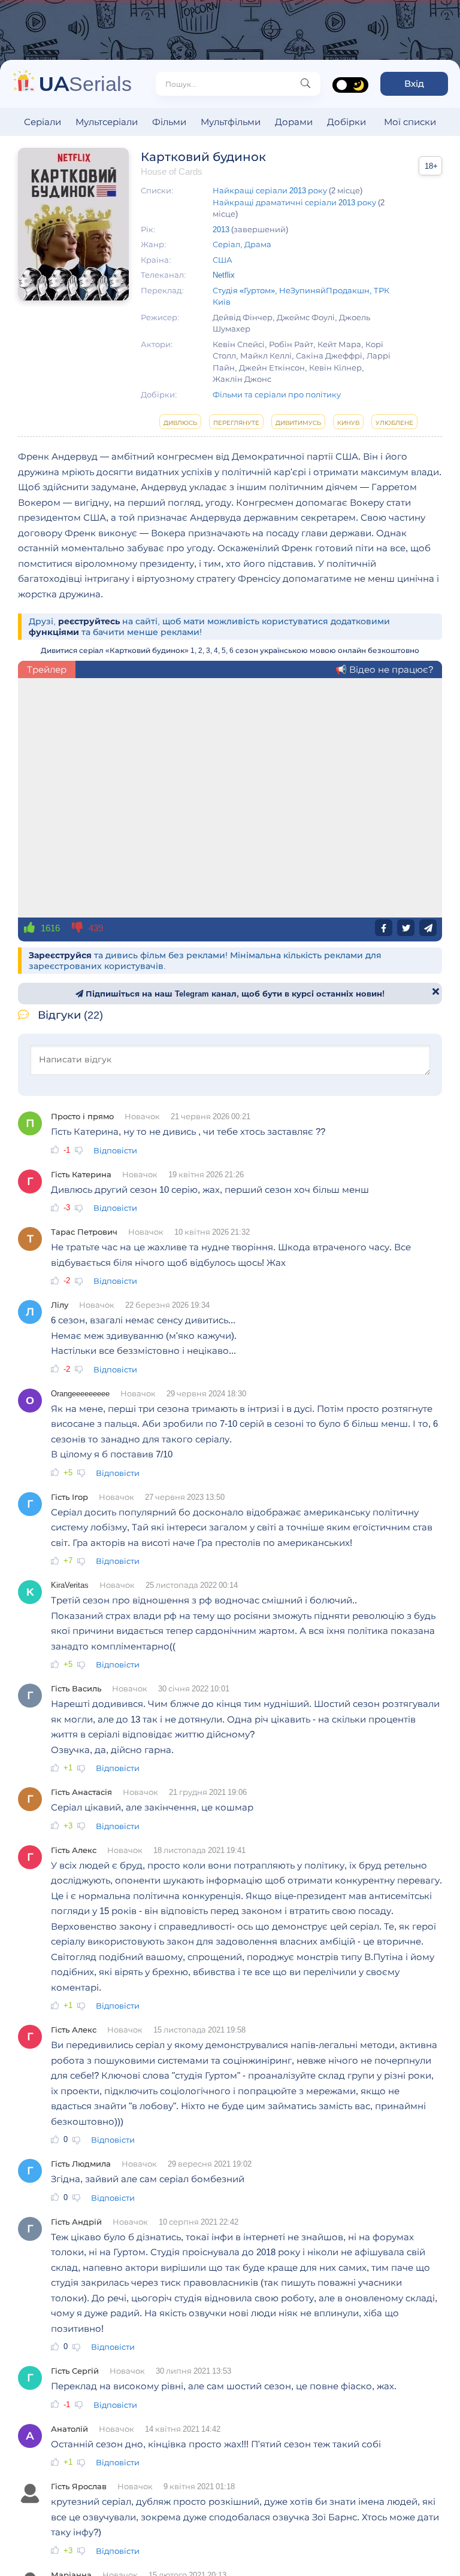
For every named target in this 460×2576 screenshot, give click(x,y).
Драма (258, 244)
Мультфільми (231, 122)
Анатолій (69, 2429)
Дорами (294, 122)
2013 (221, 229)
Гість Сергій (75, 2371)
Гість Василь (76, 1688)
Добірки (346, 122)
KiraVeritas (70, 1585)
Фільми (169, 122)
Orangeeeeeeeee (80, 1393)
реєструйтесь (89, 621)
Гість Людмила (81, 2164)
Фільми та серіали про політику (277, 394)
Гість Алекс (74, 1850)
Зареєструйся (60, 955)
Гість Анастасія (81, 1792)
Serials (85, 83)
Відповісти (115, 1150)
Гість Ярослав (79, 2486)
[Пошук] (305, 84)
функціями (54, 632)
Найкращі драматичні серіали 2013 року (294, 202)
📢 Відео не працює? (384, 669)
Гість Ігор (69, 1497)
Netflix (224, 275)
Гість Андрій (76, 2222)
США (223, 260)
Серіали (43, 122)
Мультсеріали (107, 122)
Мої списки (410, 122)
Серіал (226, 244)
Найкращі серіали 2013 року (270, 190)
